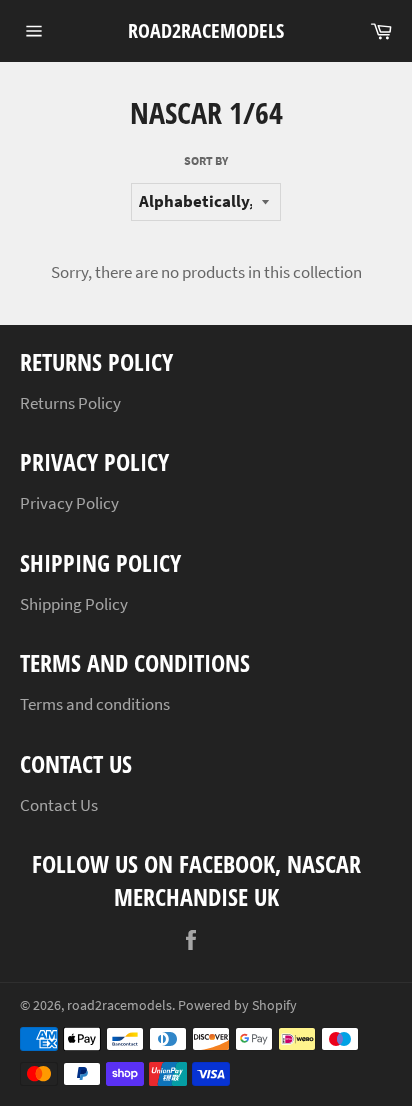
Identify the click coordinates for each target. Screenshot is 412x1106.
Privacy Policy (69, 503)
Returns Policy (70, 403)
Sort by (206, 160)
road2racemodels (206, 30)
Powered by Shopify (237, 1005)
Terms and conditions (95, 704)
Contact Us (59, 805)
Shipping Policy (74, 604)
